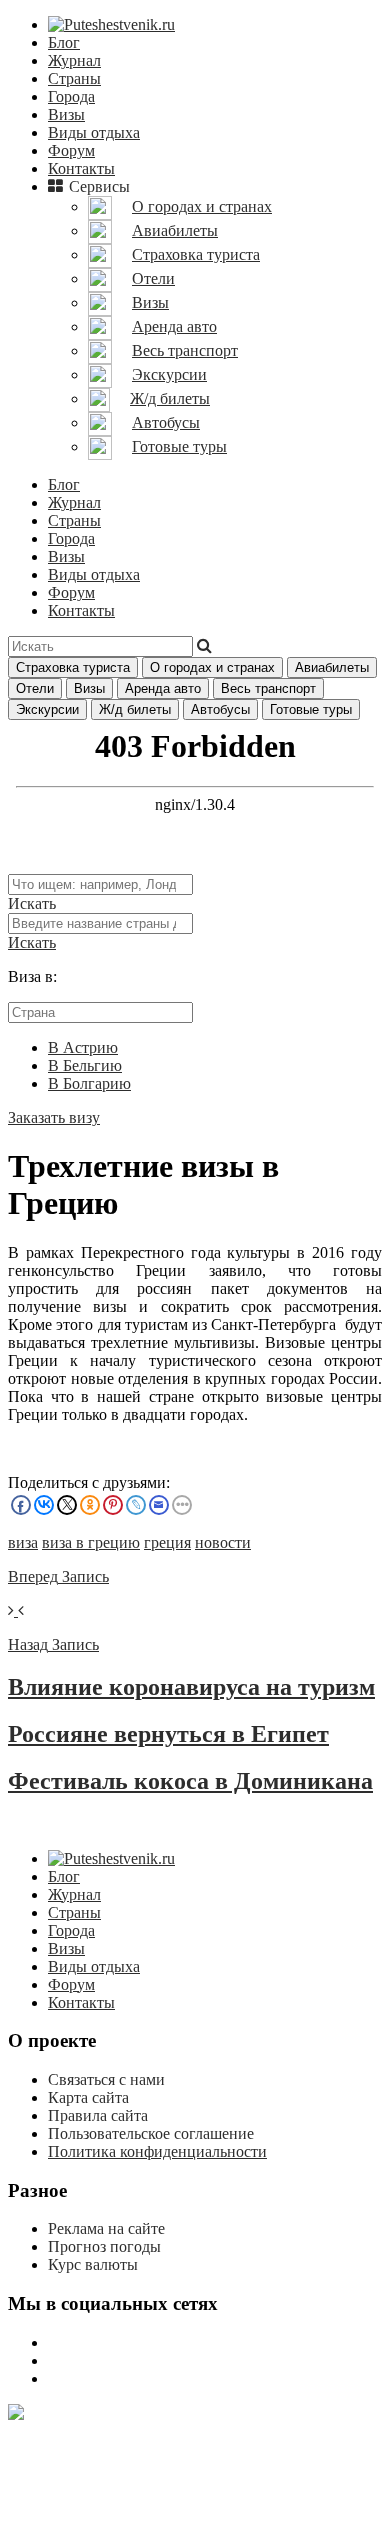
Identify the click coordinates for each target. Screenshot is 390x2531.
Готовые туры (311, 709)
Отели (35, 688)
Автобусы (220, 709)
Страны (74, 78)
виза (23, 1542)
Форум (71, 150)
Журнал (74, 60)
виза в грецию (91, 1542)
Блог (64, 42)
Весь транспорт (268, 688)
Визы (66, 114)
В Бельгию (85, 1065)
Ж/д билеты (135, 709)
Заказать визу (54, 1117)
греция (167, 1542)
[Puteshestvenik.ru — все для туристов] (111, 24)
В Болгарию (89, 1083)
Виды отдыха (94, 132)
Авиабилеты (332, 667)
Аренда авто (163, 688)
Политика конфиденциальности (157, 2151)
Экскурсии (47, 709)
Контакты (81, 168)
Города (71, 96)
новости (223, 1542)
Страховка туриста (73, 667)
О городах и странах (212, 667)
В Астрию (83, 1047)
